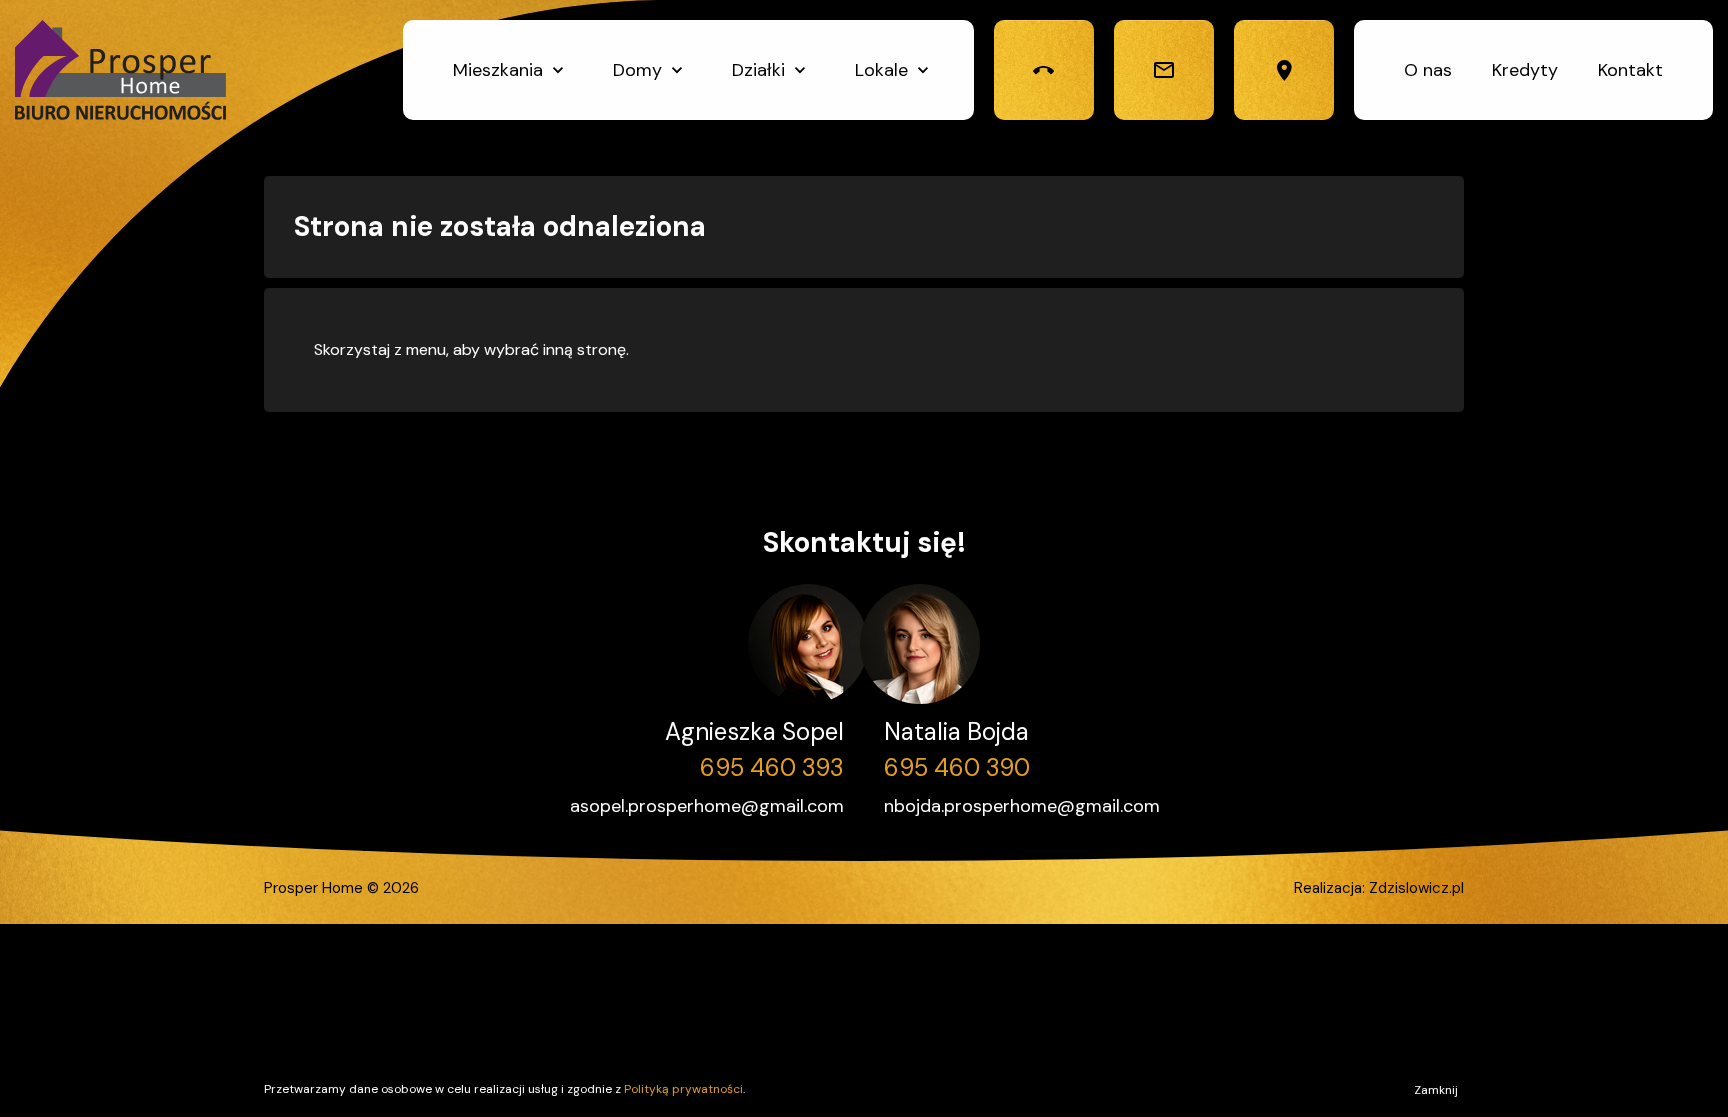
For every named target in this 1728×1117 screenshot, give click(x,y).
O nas (1428, 70)
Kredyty (1525, 70)
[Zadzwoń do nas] (1044, 70)
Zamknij (1436, 1090)
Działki (758, 70)
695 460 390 (957, 767)
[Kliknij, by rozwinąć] (558, 70)
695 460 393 (772, 767)
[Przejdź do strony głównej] (120, 70)
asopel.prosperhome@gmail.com (707, 806)
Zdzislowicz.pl (1416, 888)
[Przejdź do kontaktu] (1284, 70)
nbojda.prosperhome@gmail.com (1022, 806)
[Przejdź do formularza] (1164, 70)
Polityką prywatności (683, 1089)
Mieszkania (498, 70)
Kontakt (1630, 70)
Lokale (881, 70)
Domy (637, 70)
